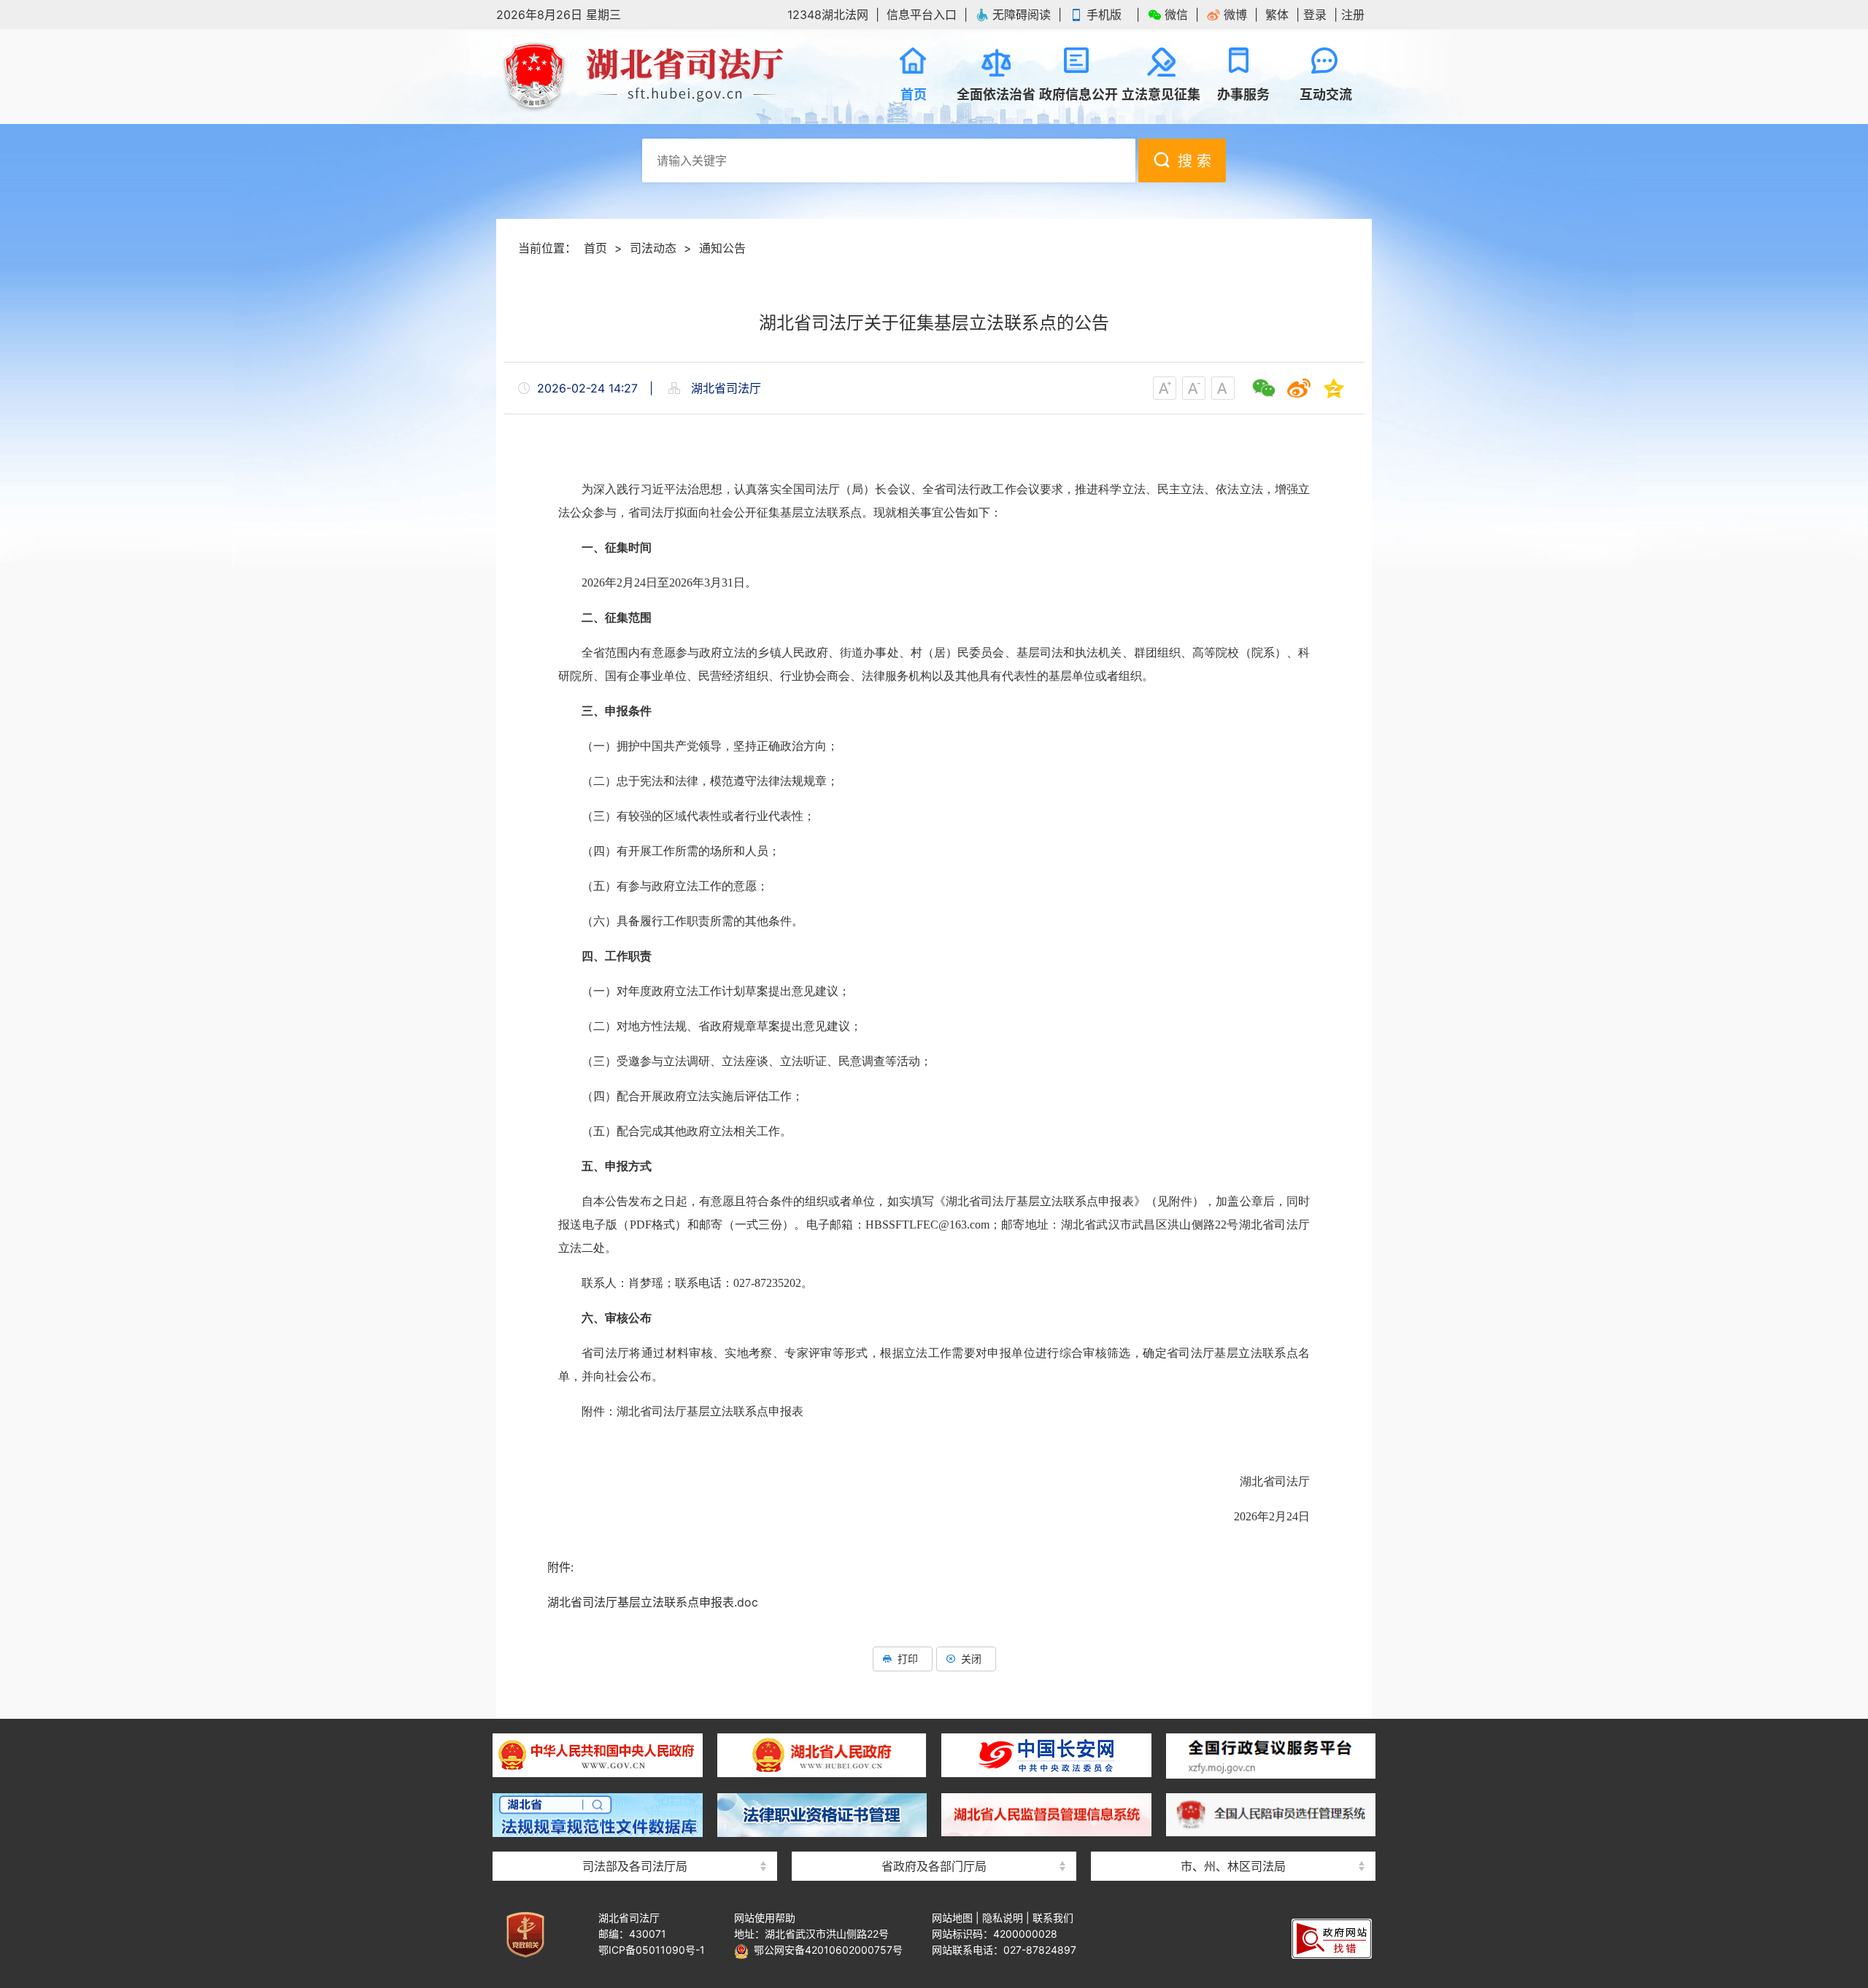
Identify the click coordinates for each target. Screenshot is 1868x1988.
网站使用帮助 (765, 1918)
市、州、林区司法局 (1233, 1866)
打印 (908, 1659)
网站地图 (952, 1918)
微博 (1235, 15)
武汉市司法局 (1233, 1724)
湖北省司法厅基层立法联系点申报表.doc (653, 1602)
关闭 (971, 1659)
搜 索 (1194, 161)
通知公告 (722, 248)
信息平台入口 (922, 15)
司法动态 (653, 248)
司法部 (635, 1724)
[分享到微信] (1264, 388)
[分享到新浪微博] (1299, 388)
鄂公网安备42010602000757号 (826, 1950)
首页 (595, 248)
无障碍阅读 (1022, 15)
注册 (1353, 15)
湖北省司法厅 (642, 77)
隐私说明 (1003, 1918)
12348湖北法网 (828, 15)
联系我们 (1053, 1918)
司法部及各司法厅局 (635, 1866)
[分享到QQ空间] (1334, 388)
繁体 (1277, 15)
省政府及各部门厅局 (934, 1866)
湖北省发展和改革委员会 (934, 1724)
